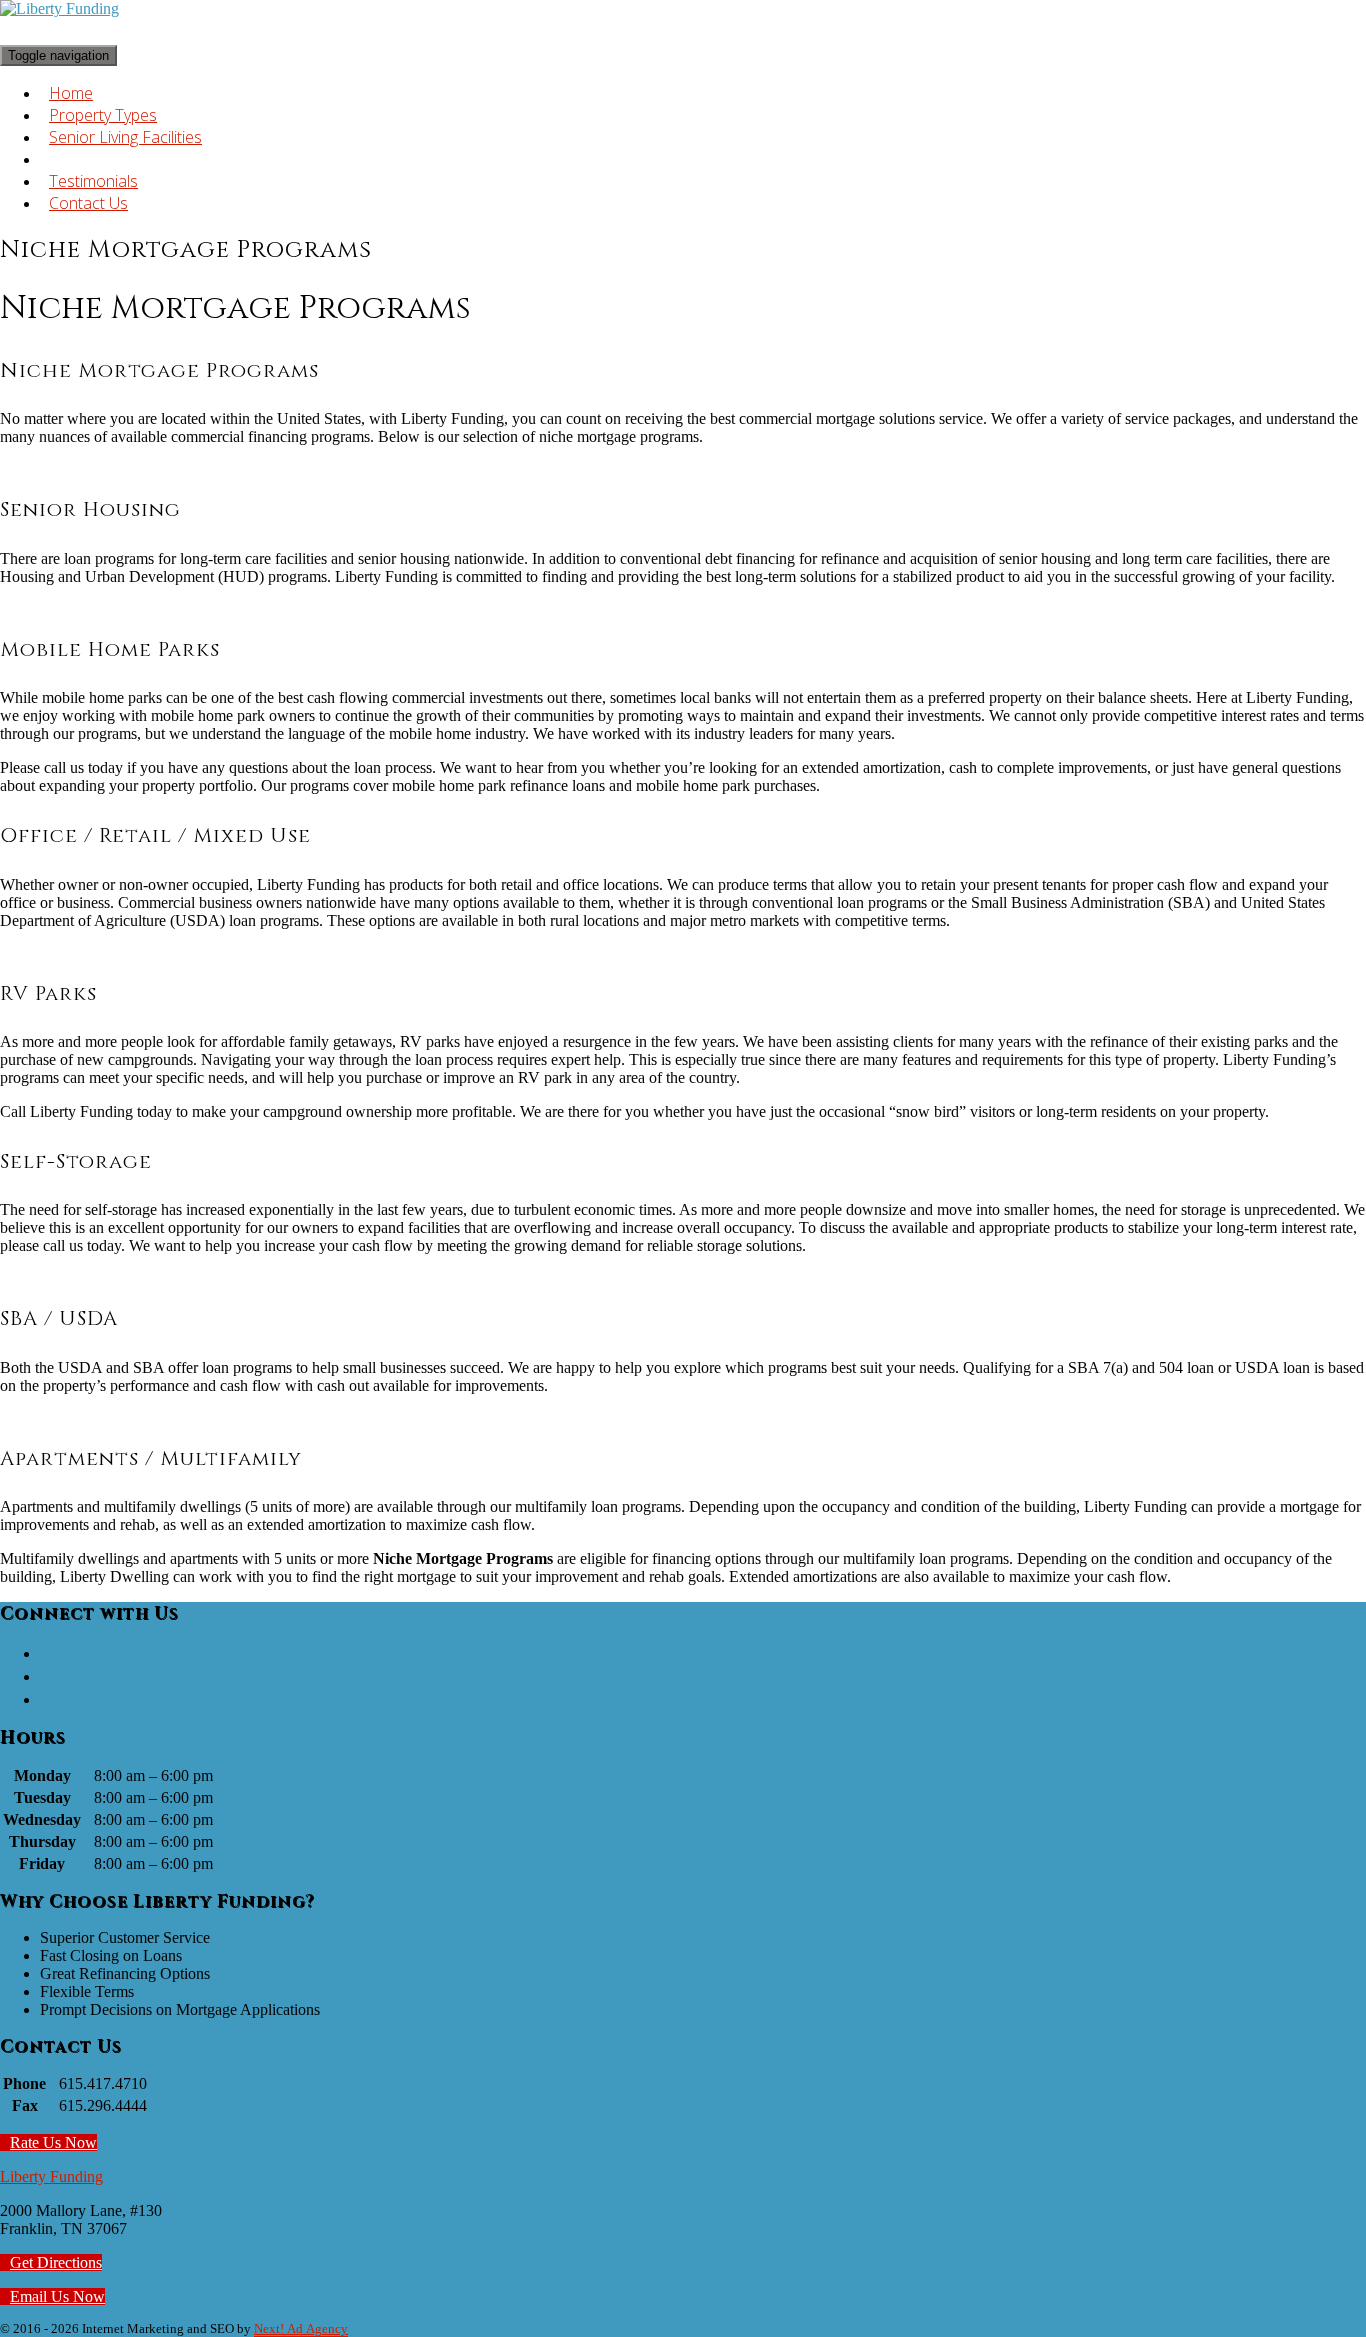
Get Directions (56, 2262)
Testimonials (93, 181)
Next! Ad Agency (301, 2329)
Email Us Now (57, 2296)
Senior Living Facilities (125, 137)
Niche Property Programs (140, 159)
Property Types (103, 115)
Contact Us (88, 203)
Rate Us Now (53, 2142)
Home (71, 93)
